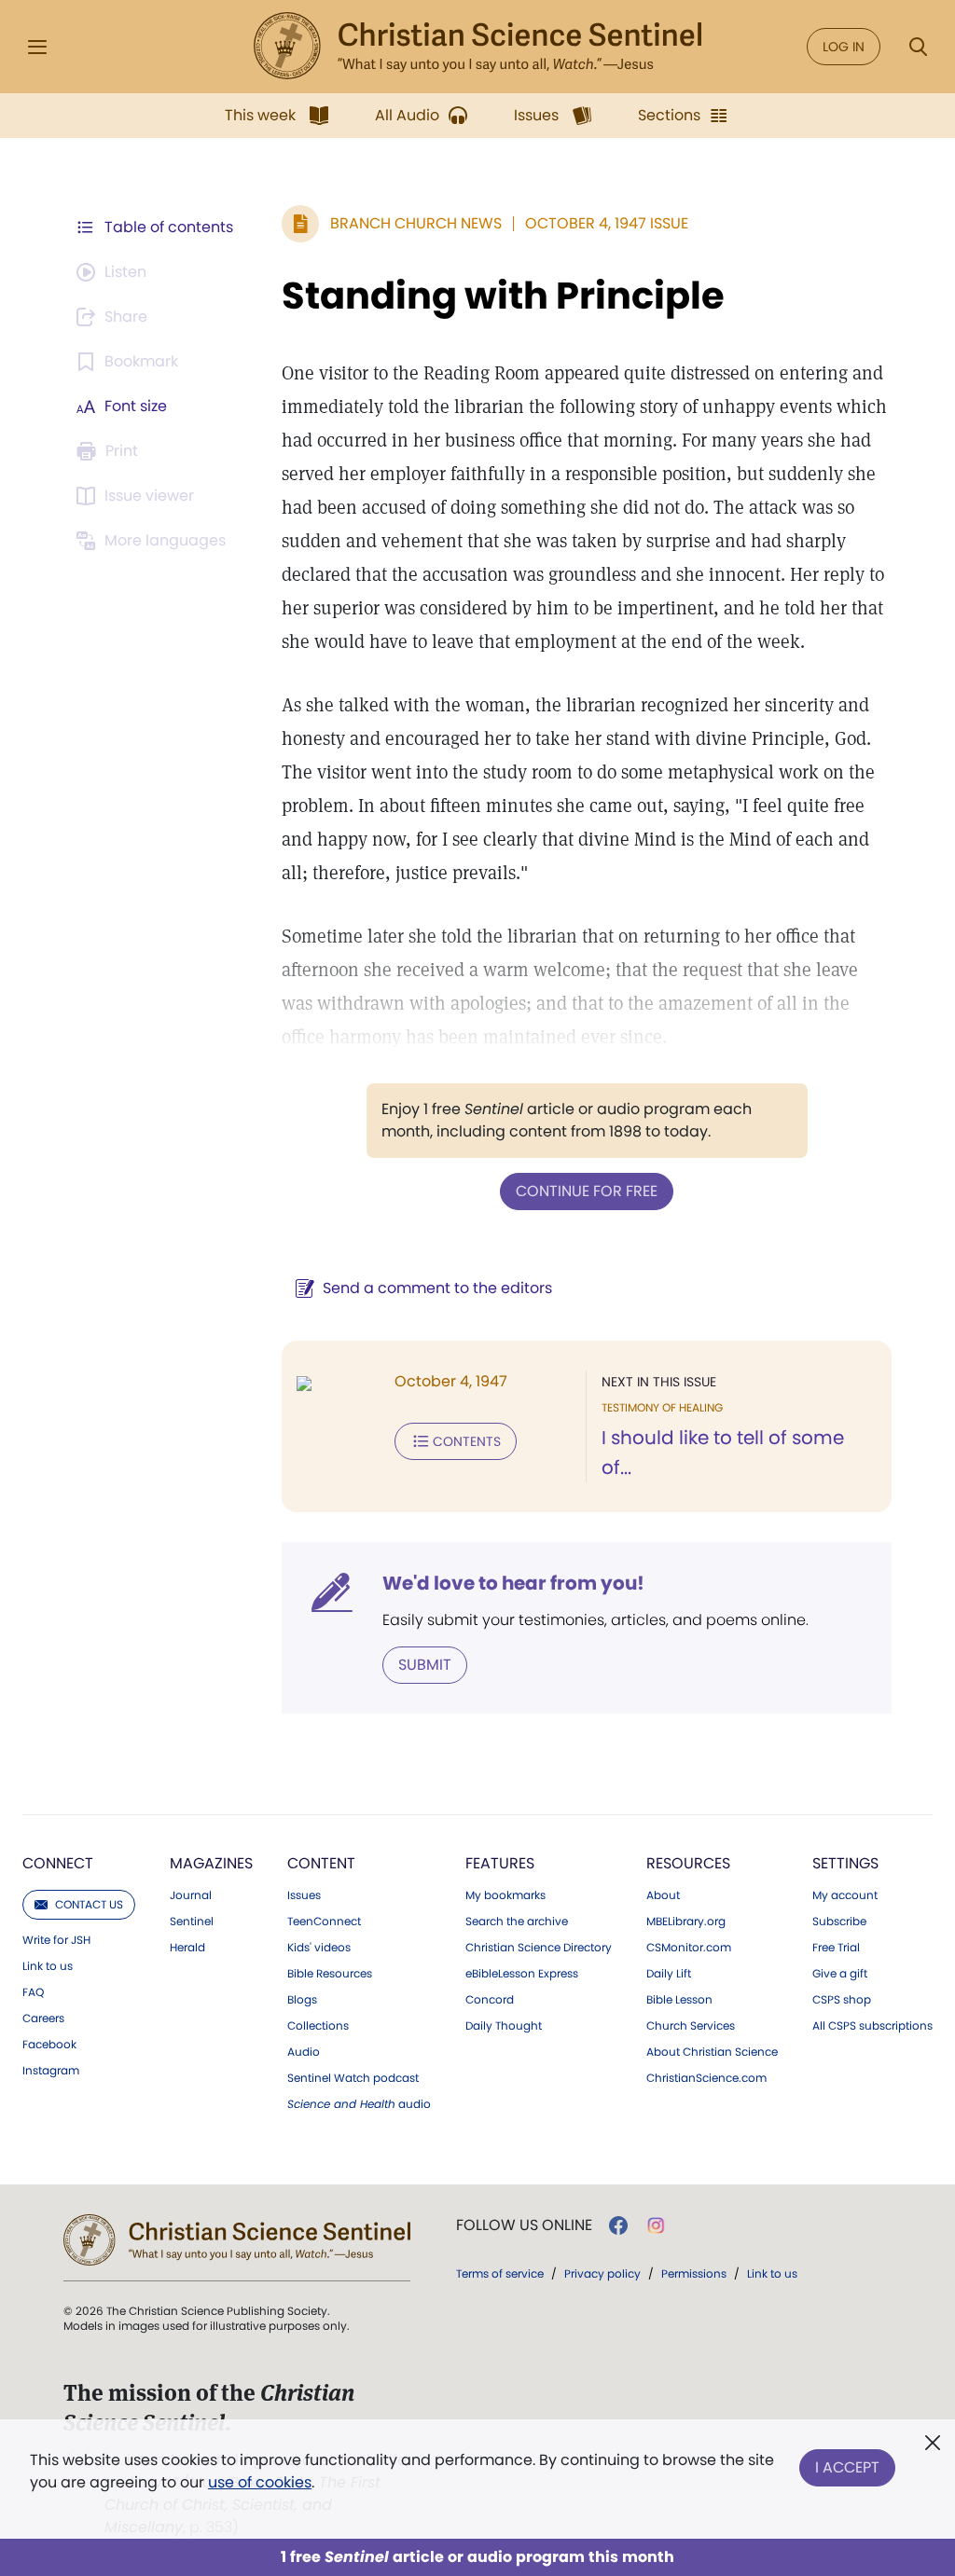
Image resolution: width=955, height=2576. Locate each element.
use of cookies (260, 2482)
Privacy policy (602, 2273)
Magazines (211, 1863)
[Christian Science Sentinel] (477, 47)
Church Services (691, 2026)
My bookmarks (505, 1895)
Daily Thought (504, 2026)
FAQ (33, 1992)
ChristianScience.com (706, 2078)
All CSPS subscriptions (872, 2026)
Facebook (49, 2045)
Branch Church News (416, 223)
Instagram (51, 2071)
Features (500, 1863)
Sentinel (192, 1922)
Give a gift (840, 1974)
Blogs (302, 2000)
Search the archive (517, 1922)
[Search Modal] (918, 47)
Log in (844, 47)
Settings (845, 1863)
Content (321, 1863)
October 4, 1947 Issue (607, 223)
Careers (43, 2018)
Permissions (694, 2273)
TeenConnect (324, 1922)
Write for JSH (56, 1940)
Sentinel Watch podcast (353, 2078)
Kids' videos (319, 1948)
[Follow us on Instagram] (656, 2225)
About (663, 1895)
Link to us (48, 1966)
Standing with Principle (503, 296)
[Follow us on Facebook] (618, 2225)
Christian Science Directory (539, 1948)
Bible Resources (330, 1974)
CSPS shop (842, 2000)
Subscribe (839, 1922)
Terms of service (500, 2273)
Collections (318, 2026)
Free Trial (836, 1948)
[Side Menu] (37, 47)
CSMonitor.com (689, 1948)
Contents (467, 1441)
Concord (490, 2000)
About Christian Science (712, 2052)
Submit (425, 1665)
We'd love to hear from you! (513, 1583)
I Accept (847, 2467)
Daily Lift (669, 1974)
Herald (187, 1948)
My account (845, 1895)
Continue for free (587, 1191)
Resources (688, 1863)
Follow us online (524, 2225)
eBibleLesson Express (522, 1974)
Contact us (89, 1904)
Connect (58, 1863)
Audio (304, 2052)
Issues (304, 1895)
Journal (191, 1895)
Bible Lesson (679, 2000)
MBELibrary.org (686, 1922)
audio (359, 2104)
